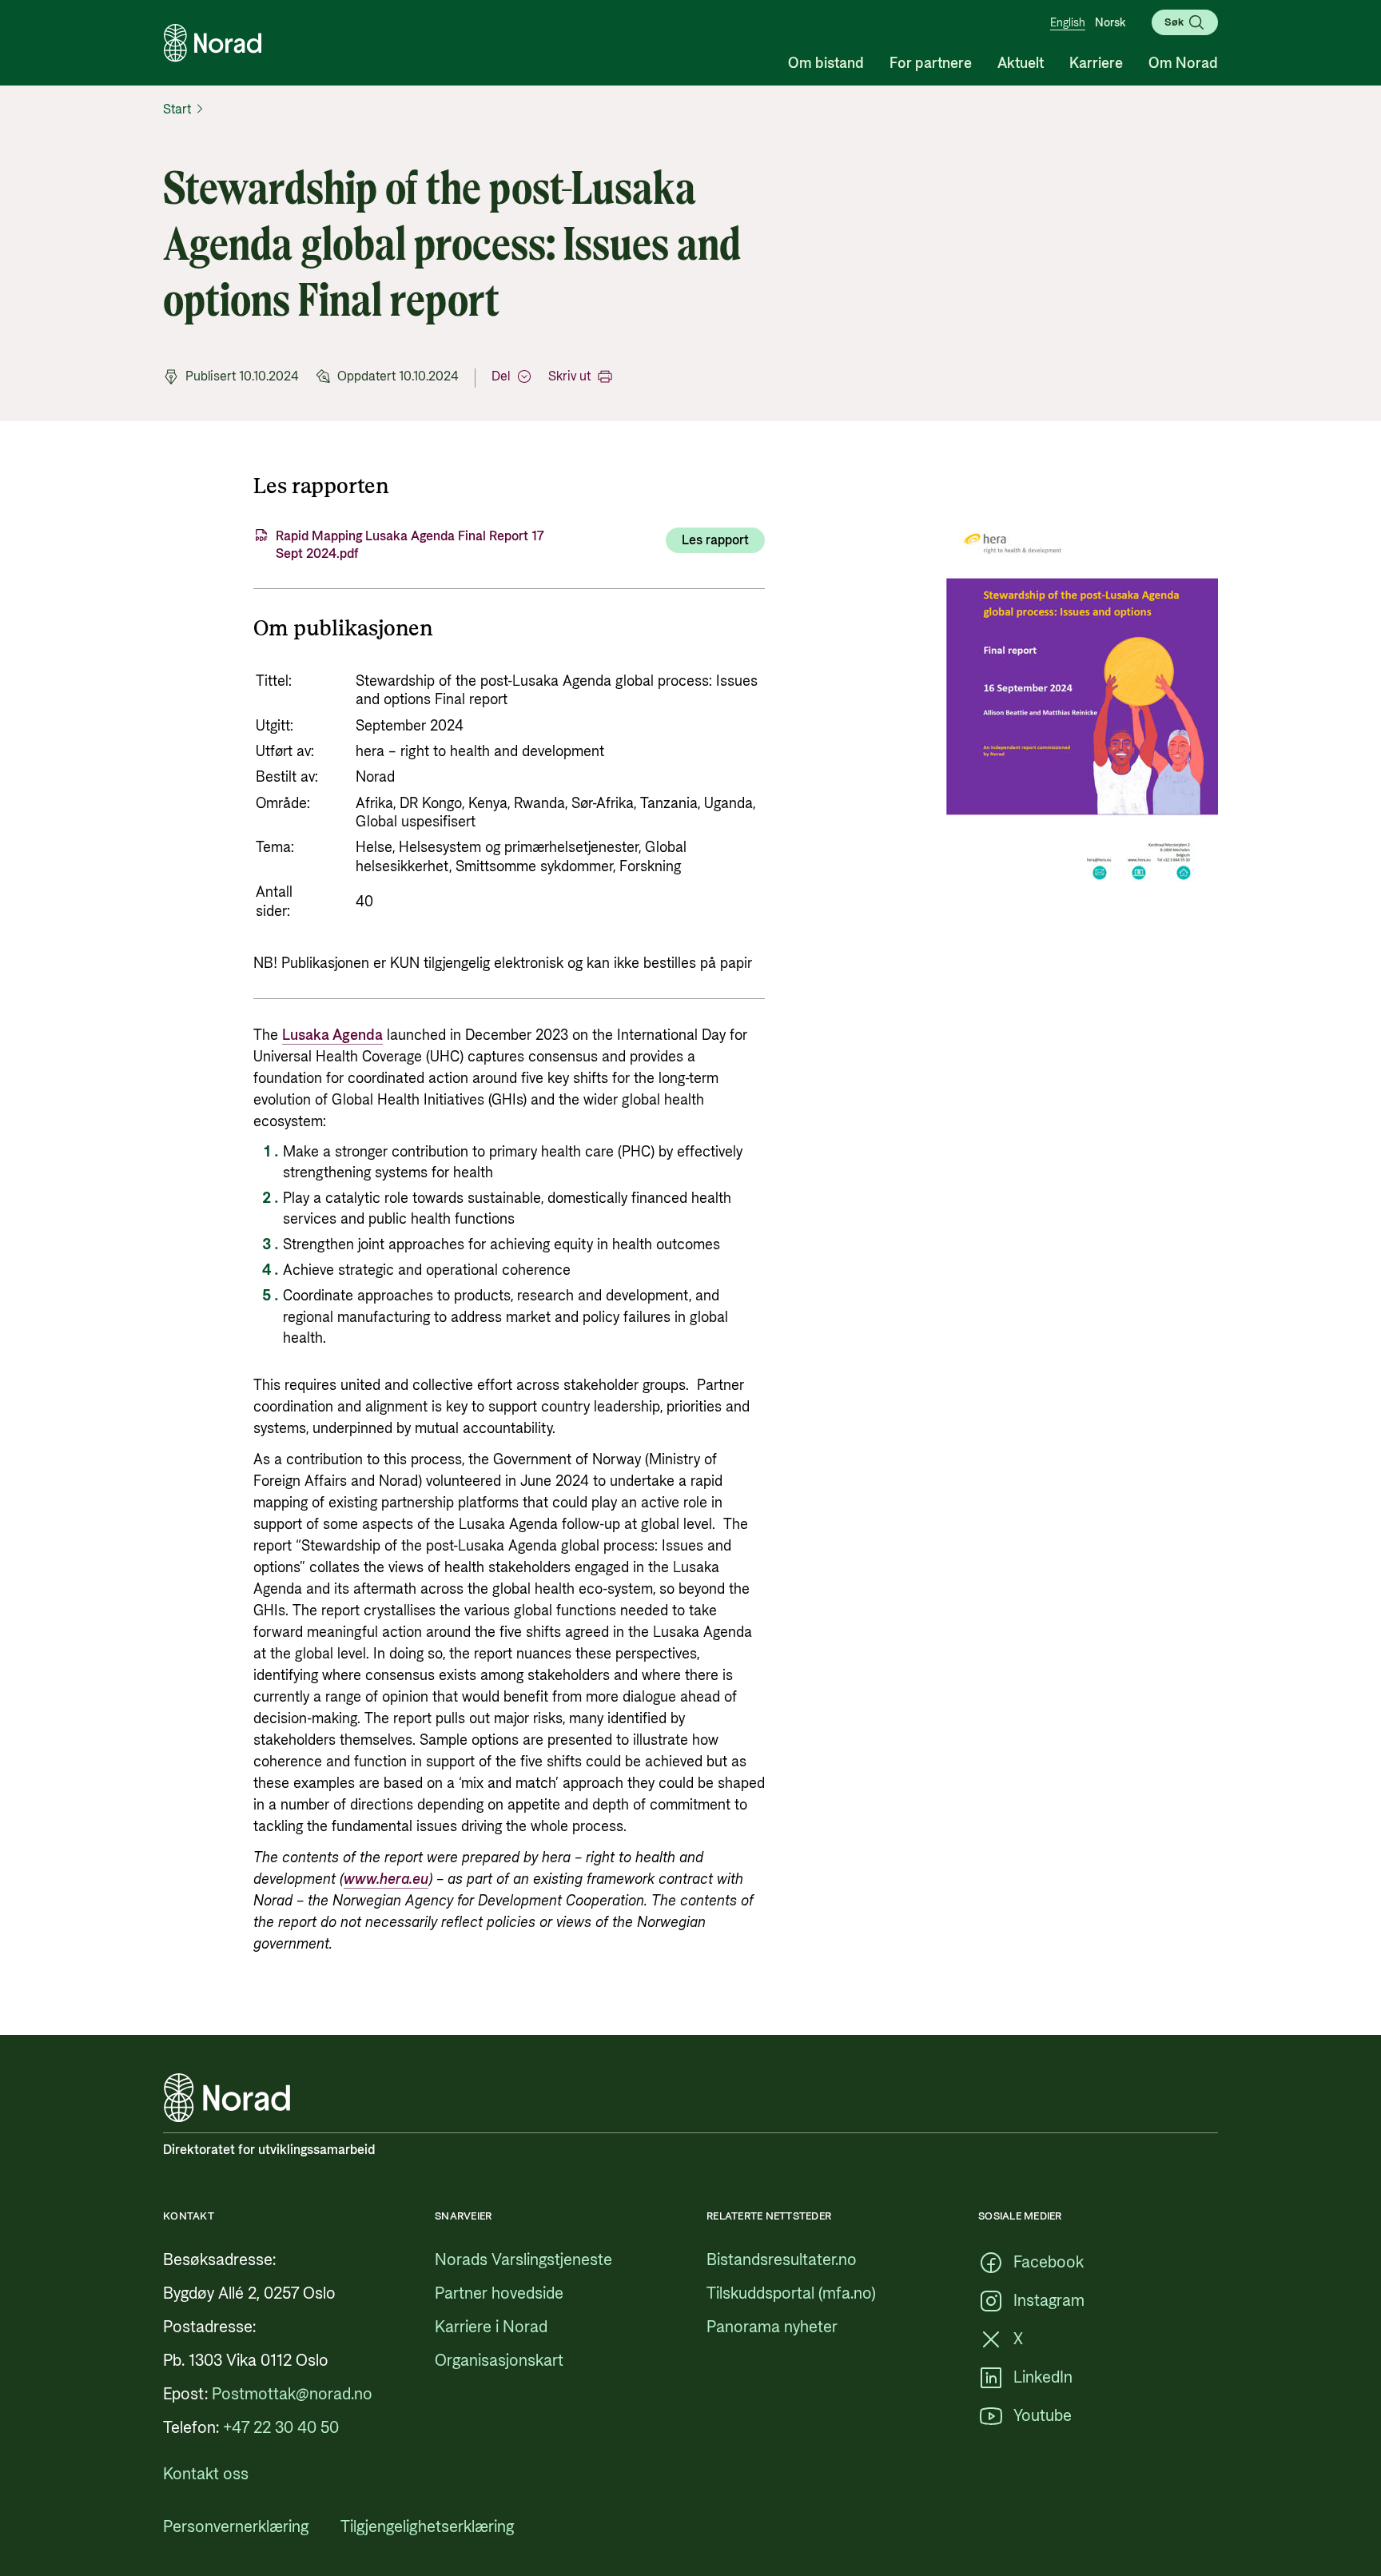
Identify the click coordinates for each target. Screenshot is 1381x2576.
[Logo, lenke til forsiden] (213, 43)
